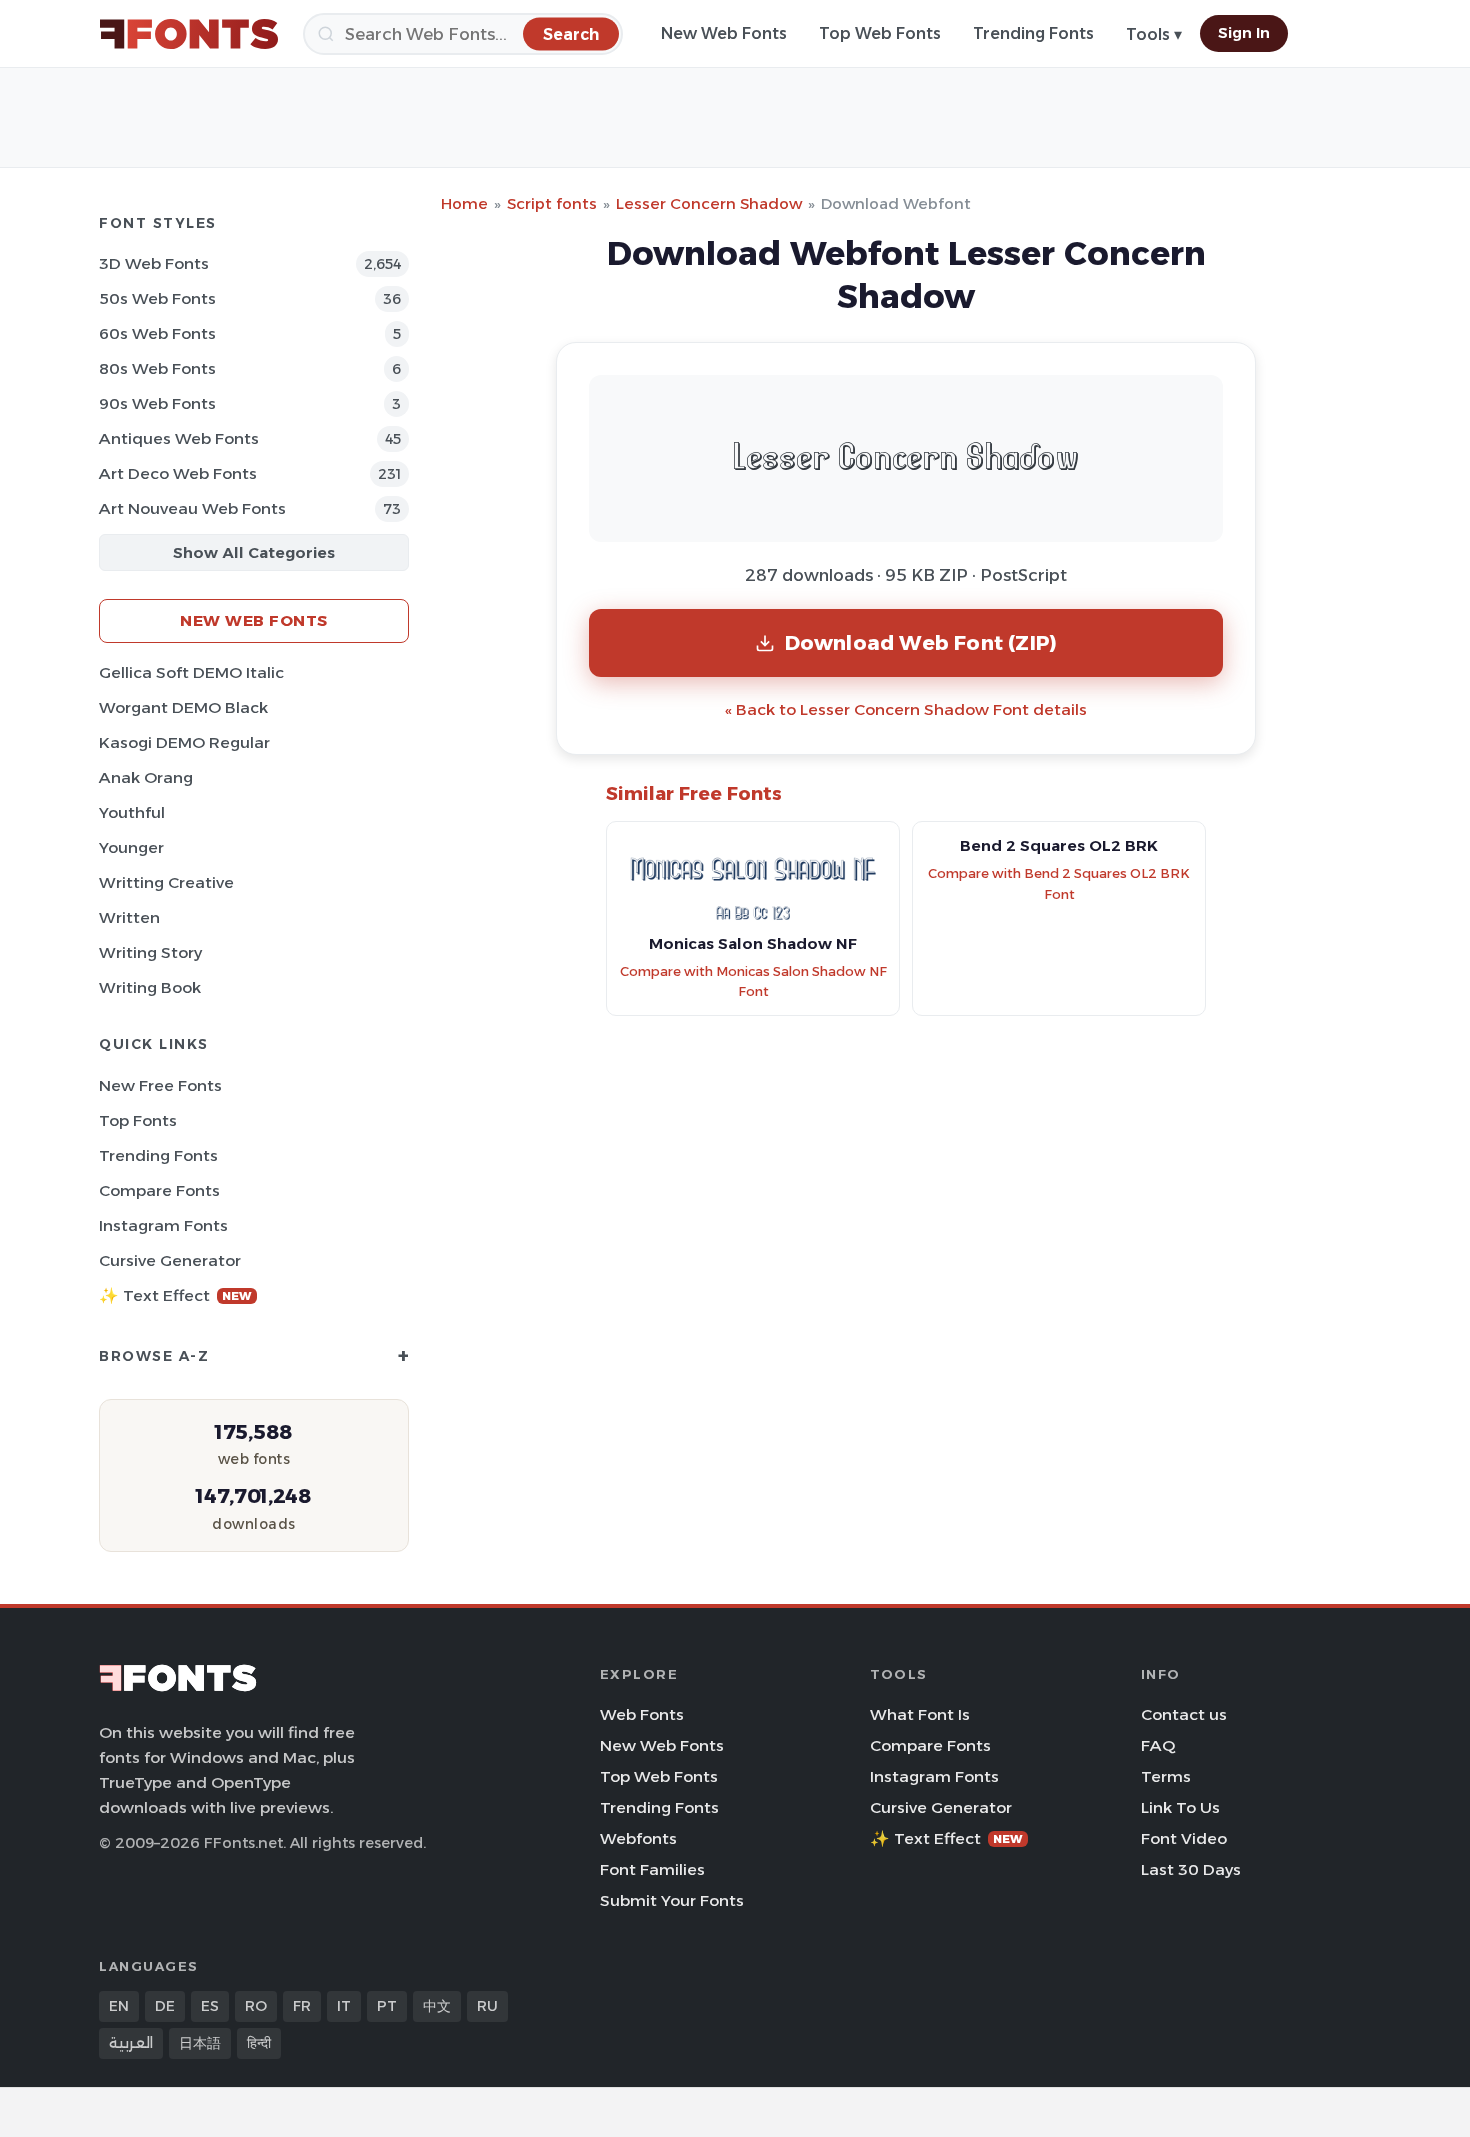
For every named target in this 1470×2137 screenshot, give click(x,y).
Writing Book (150, 987)
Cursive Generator (170, 1260)
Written (129, 917)
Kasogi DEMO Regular (184, 742)
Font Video (1184, 1838)
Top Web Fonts (880, 33)
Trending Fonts (1033, 33)
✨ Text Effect (175, 1295)
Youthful (132, 812)
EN (119, 2006)
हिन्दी (259, 2043)
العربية (131, 2043)
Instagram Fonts (163, 1225)
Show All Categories (254, 552)
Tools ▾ (1154, 34)
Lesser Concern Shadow (709, 203)
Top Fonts (138, 1120)
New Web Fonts (724, 33)
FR (302, 2006)
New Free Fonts (160, 1085)
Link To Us (1180, 1807)
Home (464, 203)
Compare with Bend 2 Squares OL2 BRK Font (1059, 884)
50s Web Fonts (157, 298)
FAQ (1158, 1745)
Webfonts (638, 1838)
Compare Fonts (159, 1190)
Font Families (652, 1869)
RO (256, 2006)
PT (387, 2006)
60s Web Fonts (157, 333)
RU (487, 2006)
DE (165, 2006)
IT (344, 2006)
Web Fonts (642, 1714)
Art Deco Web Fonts (178, 473)
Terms (1166, 1776)
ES (210, 2006)
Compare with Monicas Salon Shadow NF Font (753, 982)
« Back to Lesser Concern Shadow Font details (906, 709)
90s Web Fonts (157, 403)
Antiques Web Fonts (179, 438)
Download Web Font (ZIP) (921, 642)
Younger (131, 847)
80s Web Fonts (157, 368)
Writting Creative (166, 882)
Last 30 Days (1191, 1869)
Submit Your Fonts (672, 1900)
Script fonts (552, 203)
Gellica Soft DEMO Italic (191, 672)
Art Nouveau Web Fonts (192, 508)
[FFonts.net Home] (189, 34)
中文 (437, 2006)
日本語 (200, 2043)
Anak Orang (146, 777)
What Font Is (920, 1714)
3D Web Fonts (154, 263)
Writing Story (150, 952)
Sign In (1244, 33)
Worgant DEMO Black (183, 707)
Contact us (1184, 1714)
